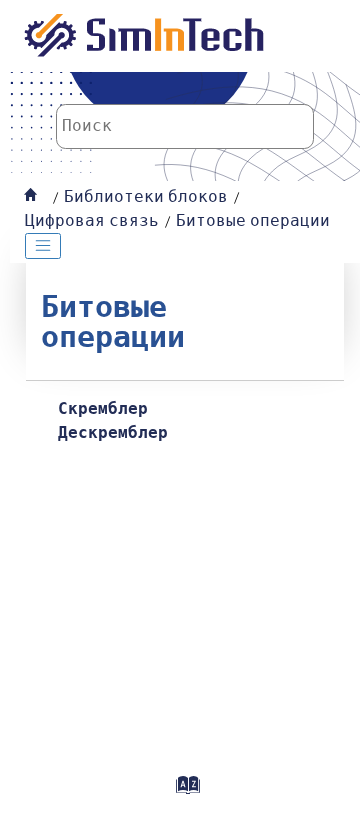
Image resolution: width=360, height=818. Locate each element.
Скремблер (103, 409)
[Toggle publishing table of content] (43, 246)
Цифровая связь (92, 221)
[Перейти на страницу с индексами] (185, 792)
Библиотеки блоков (146, 197)
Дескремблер (113, 433)
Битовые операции (253, 221)
